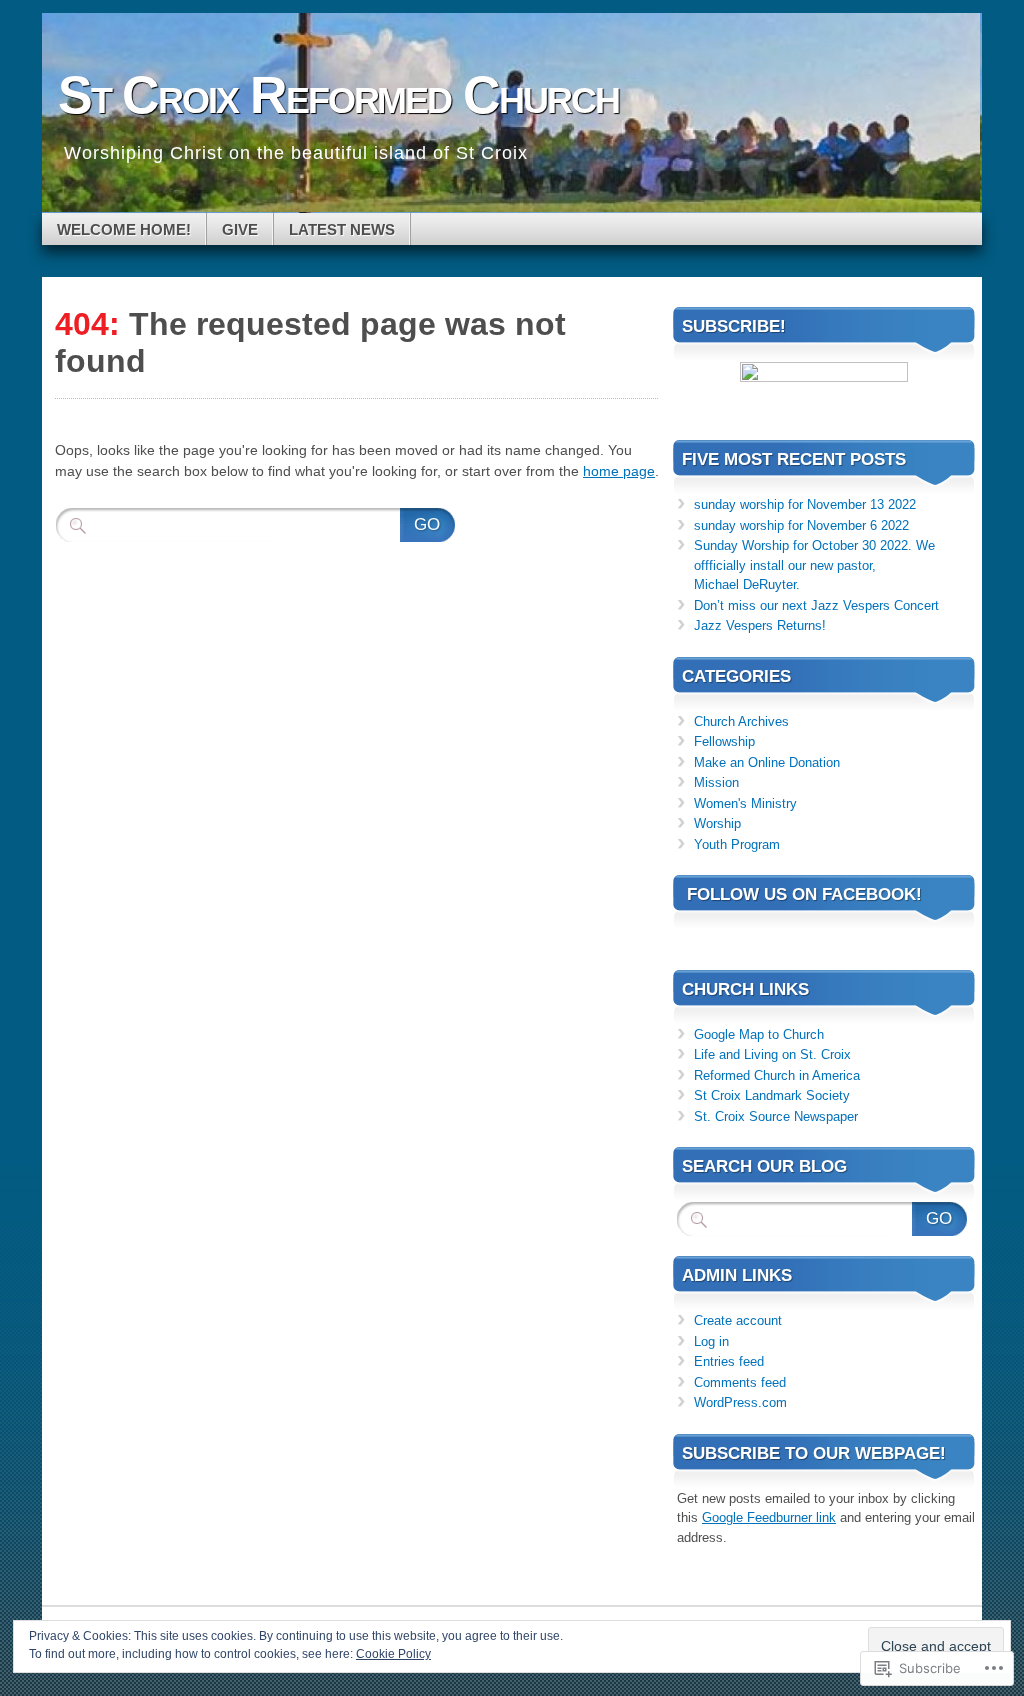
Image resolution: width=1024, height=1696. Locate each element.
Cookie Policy (393, 1654)
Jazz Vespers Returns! (760, 625)
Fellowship (724, 741)
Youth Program (737, 844)
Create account (738, 1320)
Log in (711, 1341)
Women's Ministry (745, 803)
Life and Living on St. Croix (772, 1054)
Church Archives (741, 721)
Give (240, 229)
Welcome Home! (124, 229)
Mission (716, 782)
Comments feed (740, 1382)
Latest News (342, 229)
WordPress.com (740, 1402)
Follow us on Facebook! (804, 894)
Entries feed (729, 1361)
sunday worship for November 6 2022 (801, 525)
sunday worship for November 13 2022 (805, 504)
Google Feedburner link (769, 1517)
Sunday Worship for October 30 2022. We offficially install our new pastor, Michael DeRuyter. (814, 565)
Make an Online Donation (767, 762)
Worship (717, 823)
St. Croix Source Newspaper (776, 1116)
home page (619, 471)
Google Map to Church (759, 1034)
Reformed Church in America (777, 1075)
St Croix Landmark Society (772, 1095)
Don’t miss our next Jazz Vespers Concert (816, 605)
